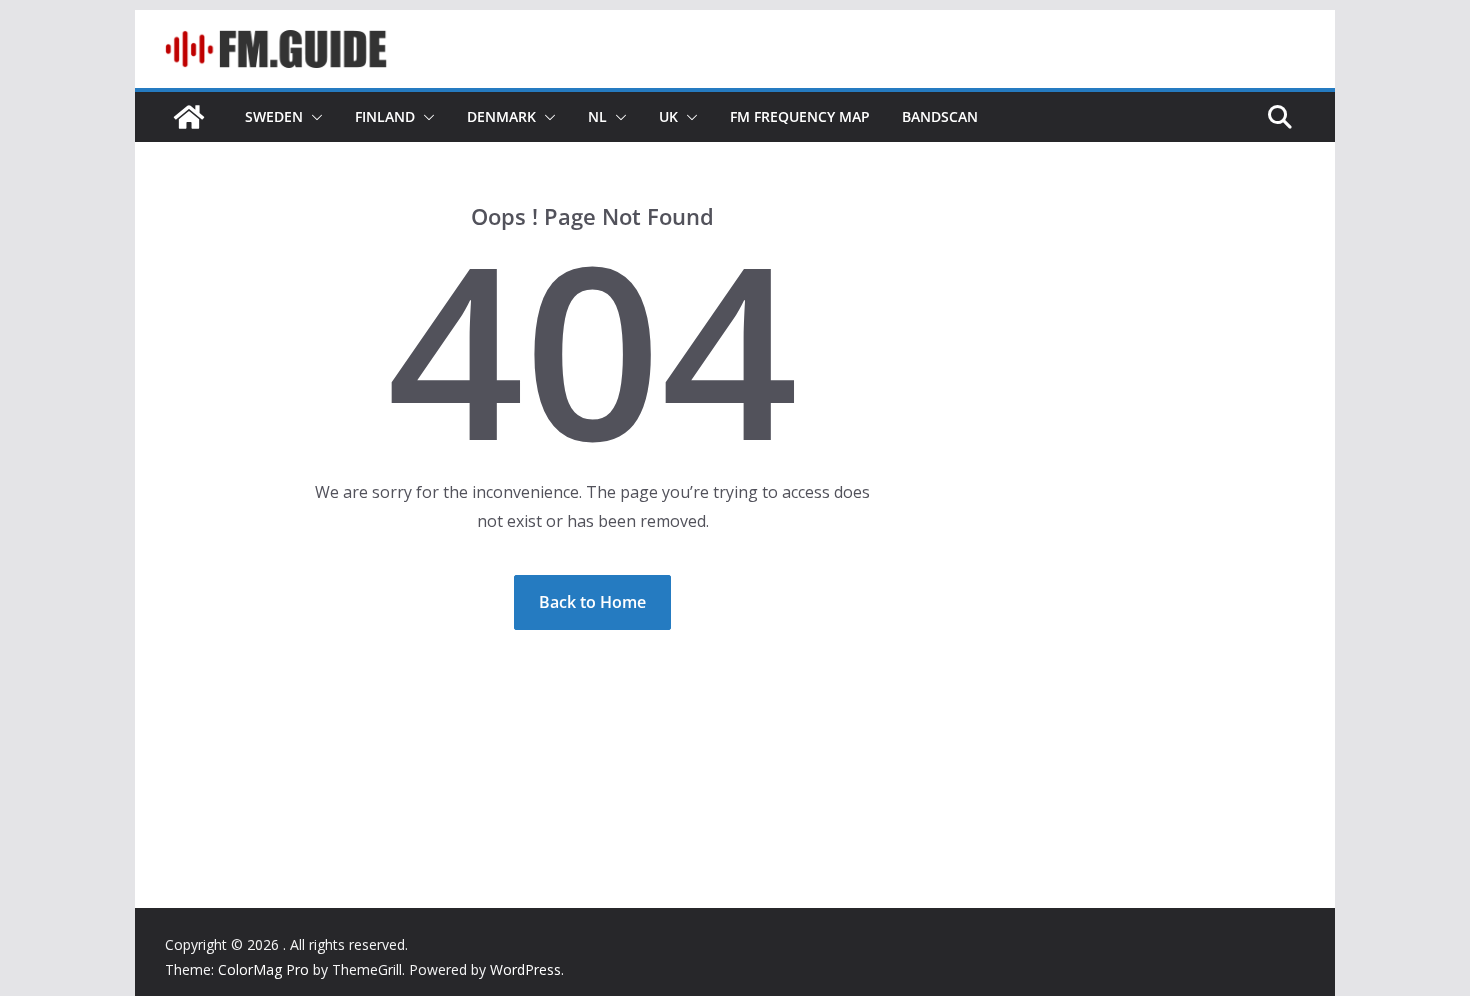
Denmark (501, 116)
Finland (385, 116)
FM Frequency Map (800, 116)
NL (597, 116)
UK (668, 116)
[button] (313, 117)
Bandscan (940, 116)
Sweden (274, 116)
